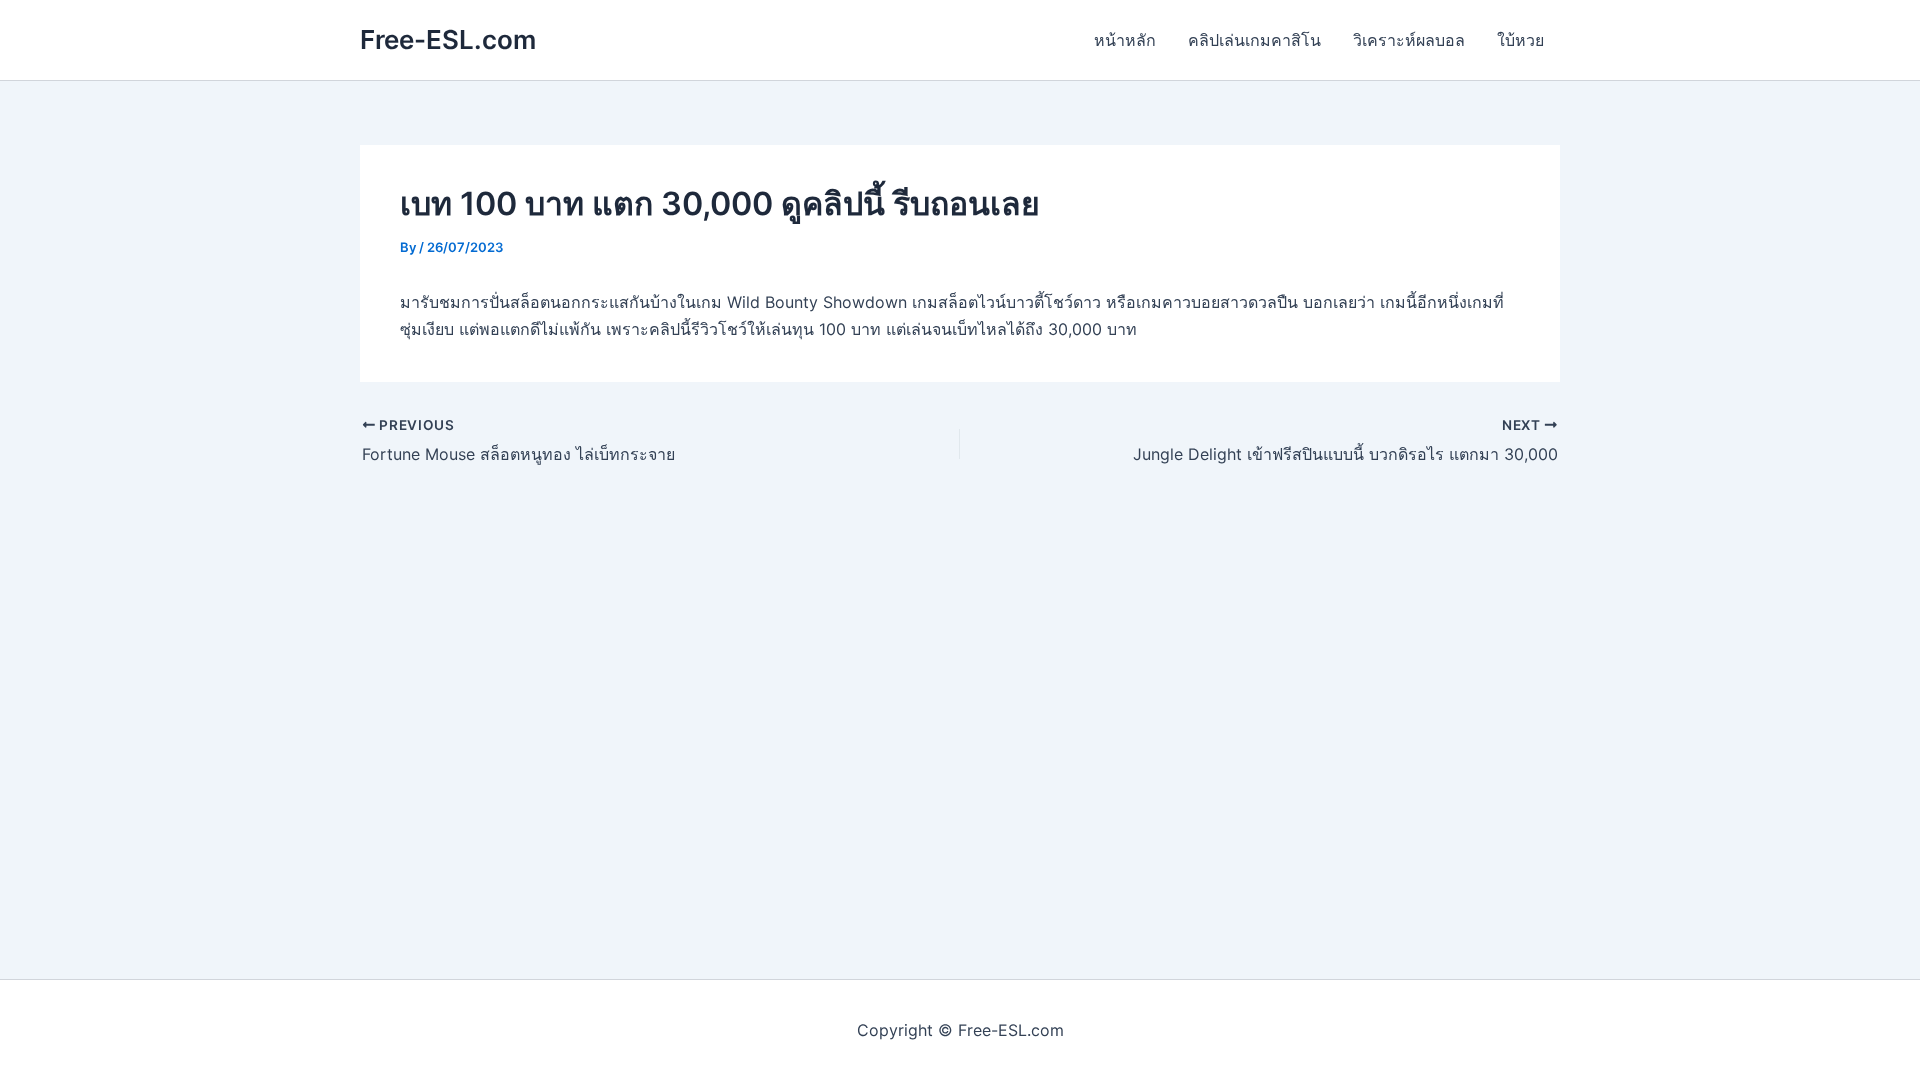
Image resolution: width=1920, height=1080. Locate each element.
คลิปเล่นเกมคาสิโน (1254, 40)
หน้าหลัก (1125, 40)
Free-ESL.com (448, 39)
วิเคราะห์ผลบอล (1409, 40)
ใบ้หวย (1520, 40)
